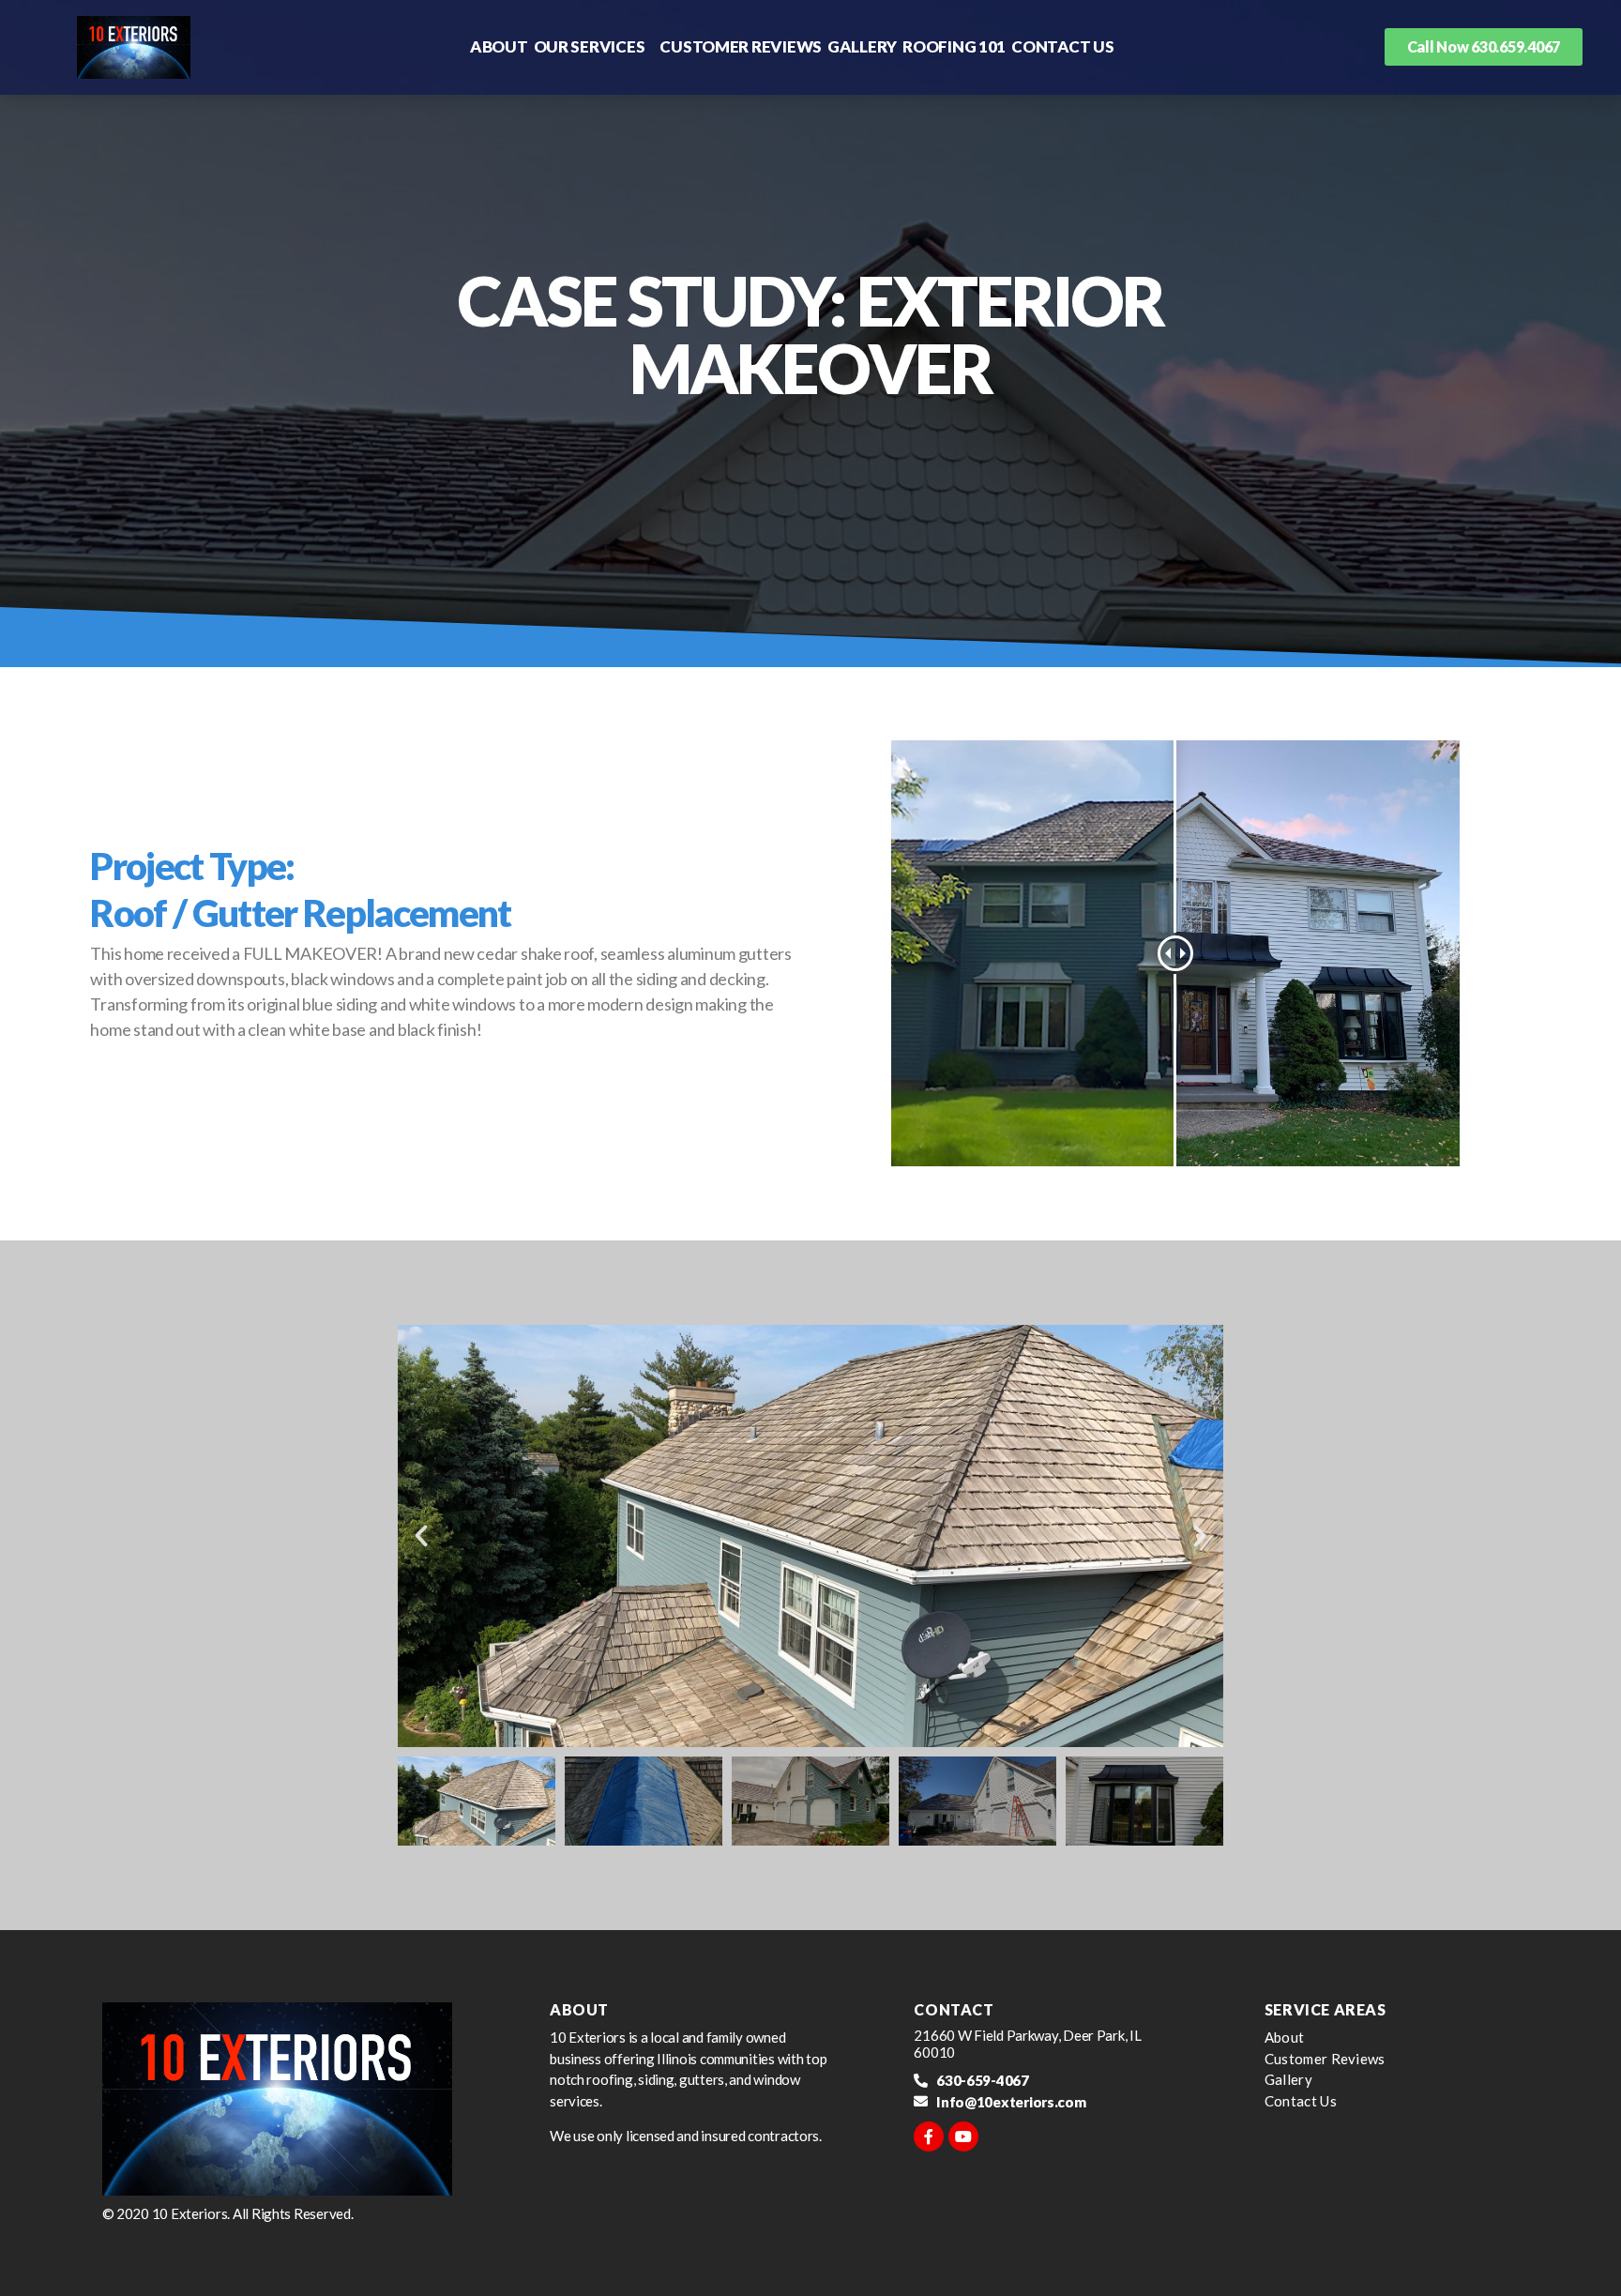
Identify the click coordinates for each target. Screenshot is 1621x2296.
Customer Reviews (741, 46)
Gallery (862, 46)
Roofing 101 (954, 46)
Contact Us (1062, 46)
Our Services (590, 46)
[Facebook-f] (929, 2136)
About (499, 46)
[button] (421, 1536)
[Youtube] (963, 2136)
